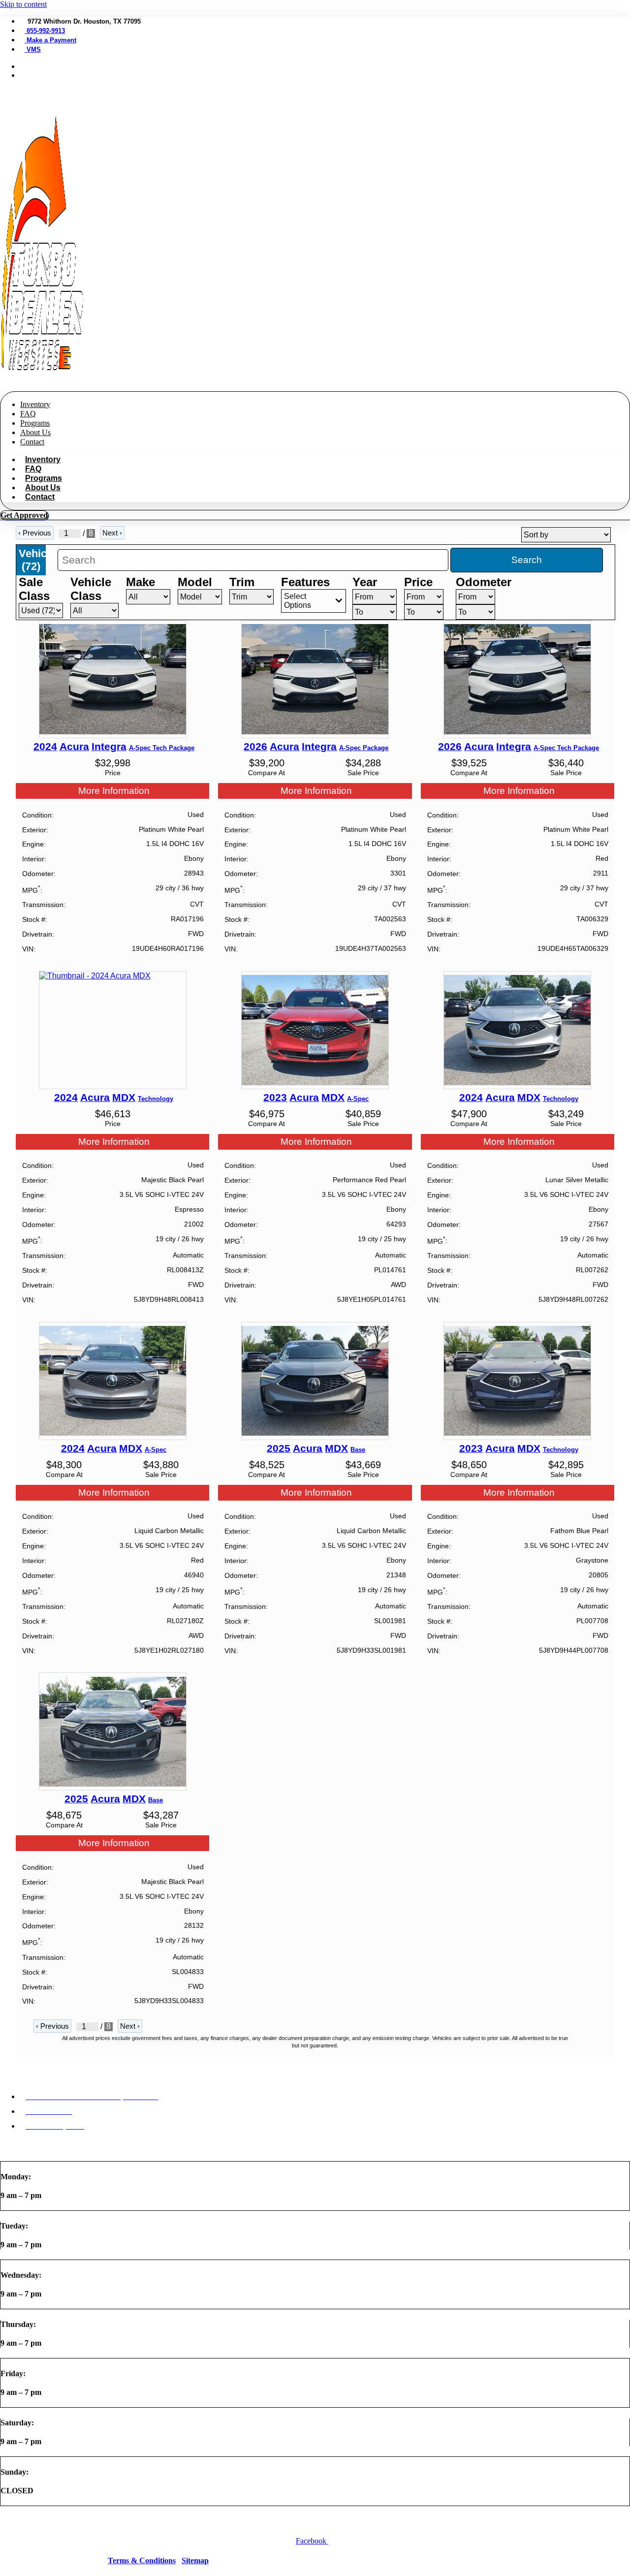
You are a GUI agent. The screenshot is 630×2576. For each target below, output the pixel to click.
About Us (35, 432)
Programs (35, 423)
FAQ (28, 414)
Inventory (35, 404)
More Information (114, 791)
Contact (32, 442)
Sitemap (195, 2560)
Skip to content (23, 4)
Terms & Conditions (142, 2560)
